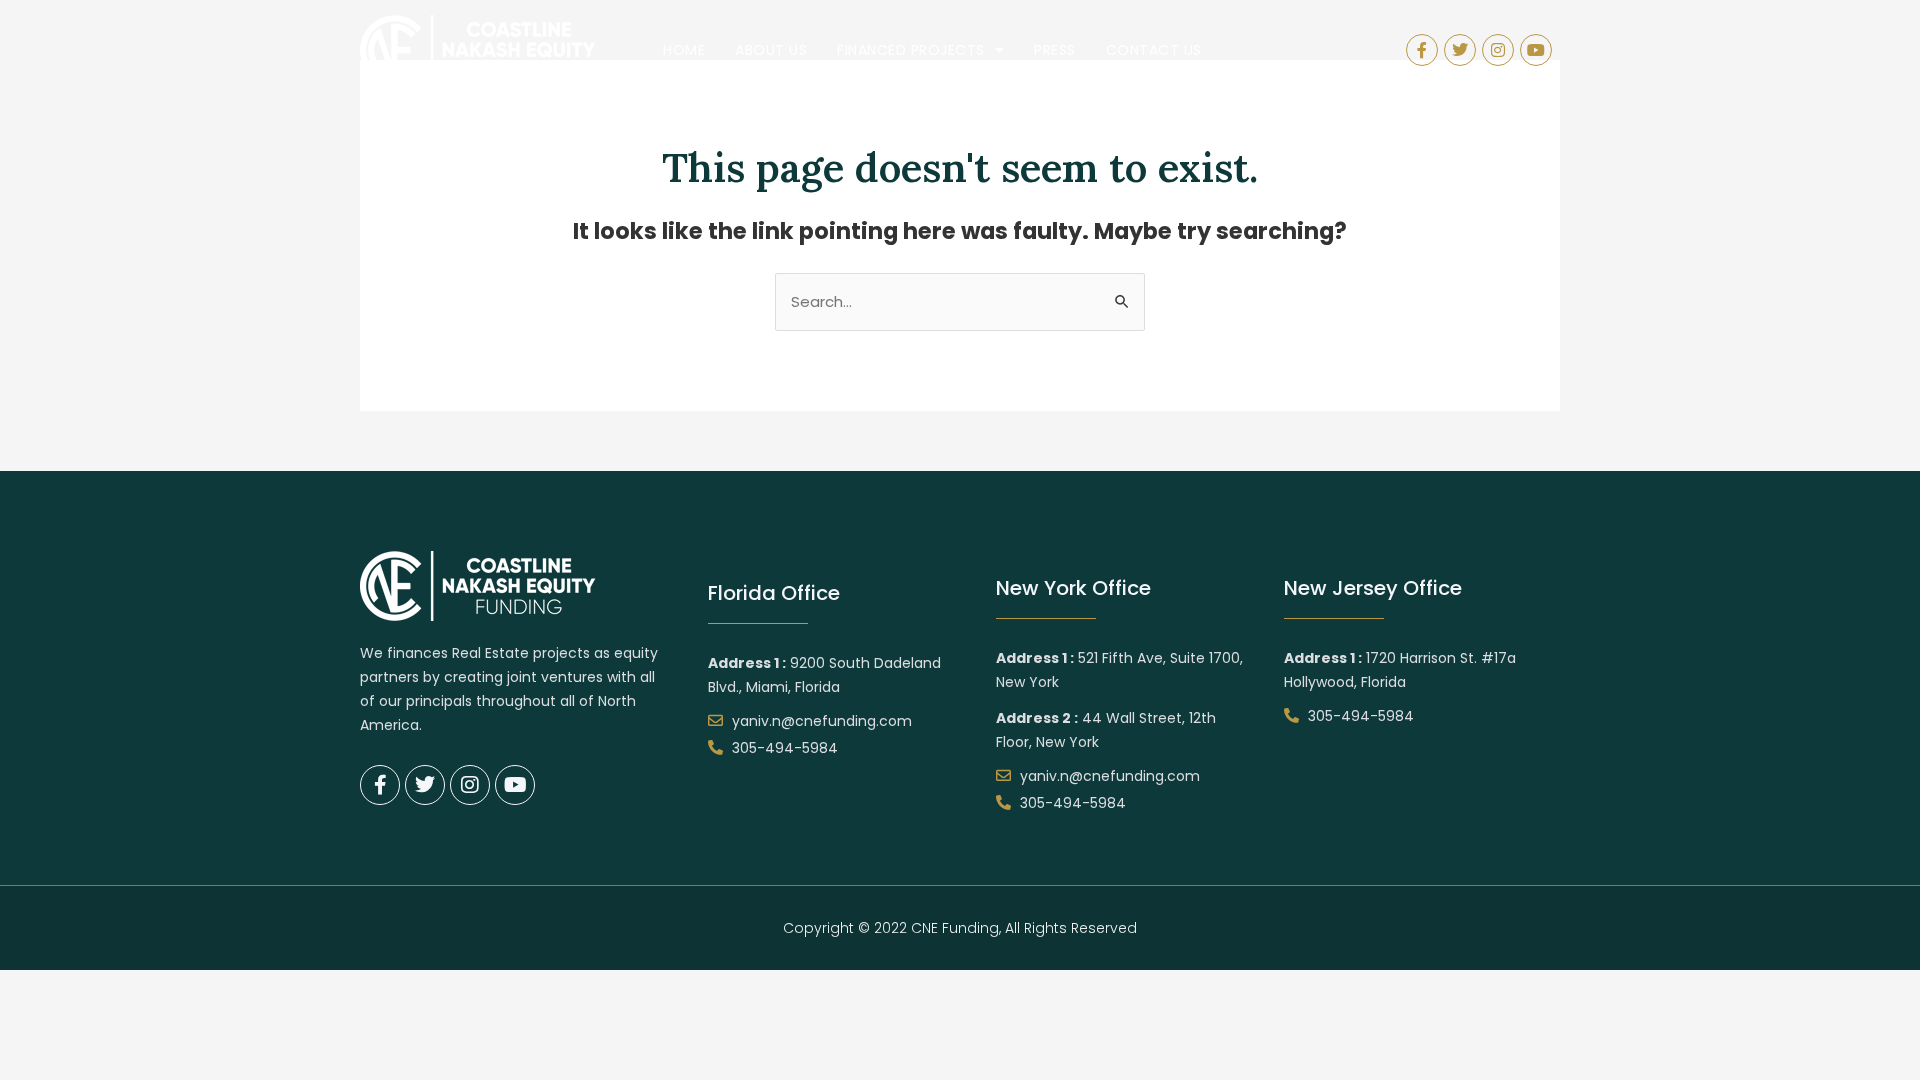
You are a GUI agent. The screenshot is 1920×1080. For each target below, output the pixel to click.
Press (1055, 50)
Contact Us (1154, 50)
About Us (771, 50)
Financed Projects (911, 50)
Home (684, 50)
